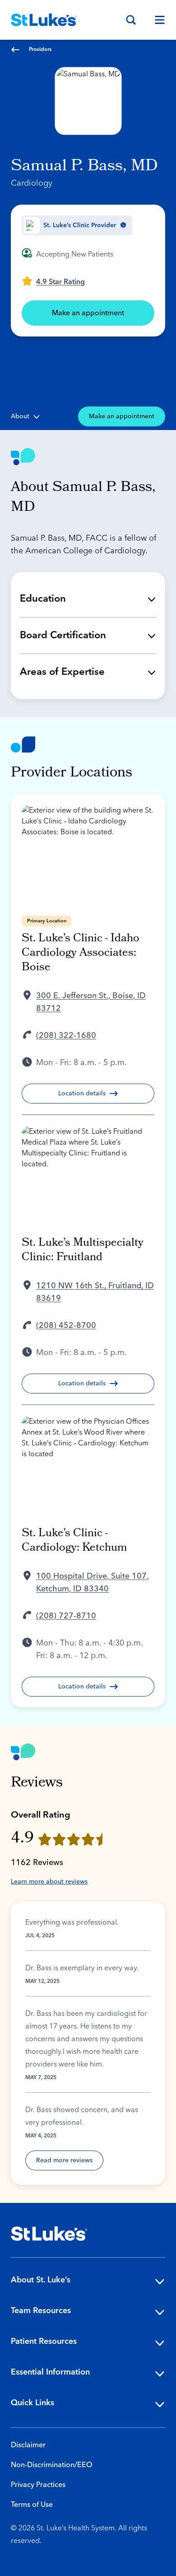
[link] (53, 281)
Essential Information (50, 2372)
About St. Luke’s (41, 2280)
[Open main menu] (156, 20)
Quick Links (32, 2403)
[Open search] (131, 20)
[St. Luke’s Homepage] (49, 2234)
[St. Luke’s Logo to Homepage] (44, 20)
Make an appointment (88, 313)
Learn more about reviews (49, 1882)
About (20, 416)
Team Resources (41, 2311)
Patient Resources (44, 2341)
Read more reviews (64, 2160)
